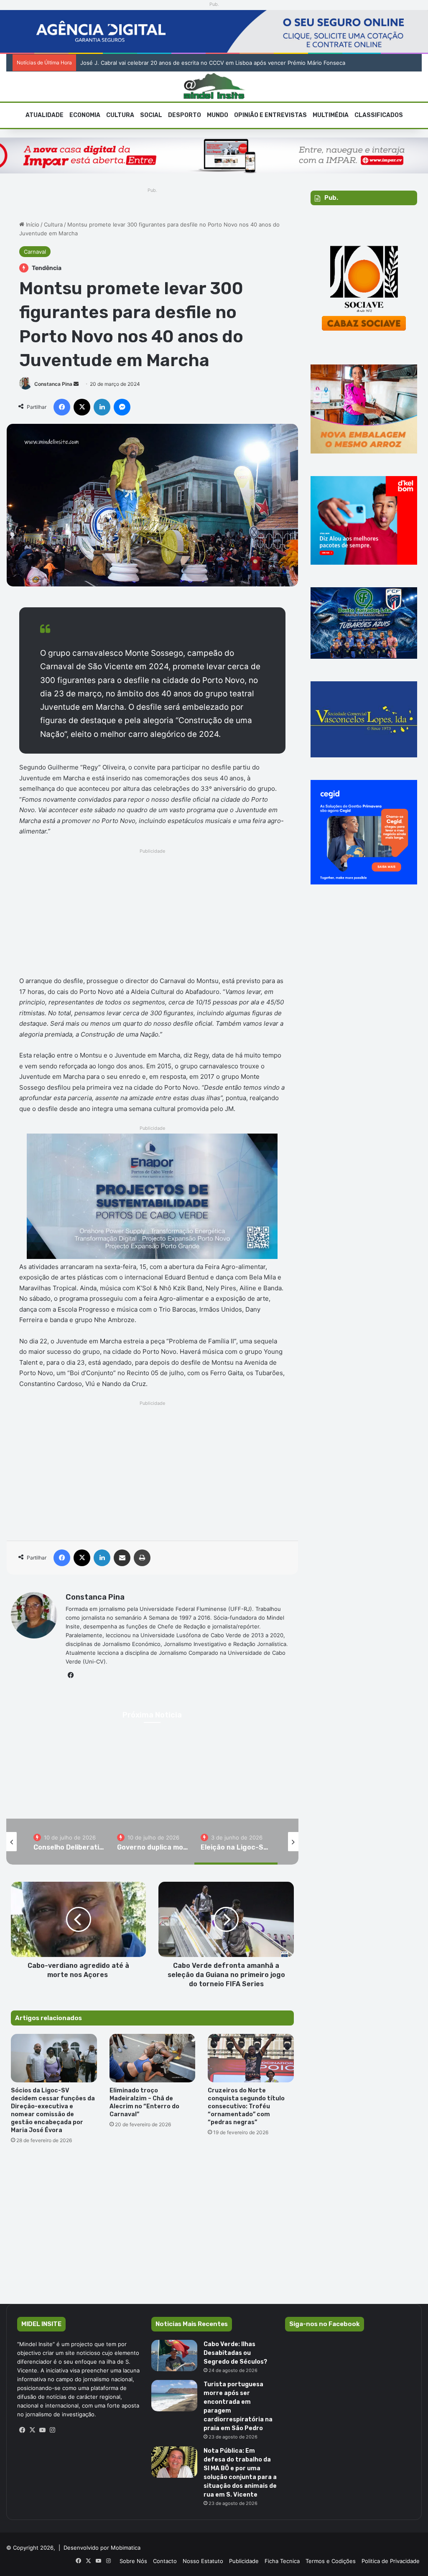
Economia (85, 115)
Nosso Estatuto (203, 2561)
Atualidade (45, 115)
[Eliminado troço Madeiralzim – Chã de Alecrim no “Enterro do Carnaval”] (153, 2058)
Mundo (218, 115)
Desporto (185, 115)
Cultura (120, 115)
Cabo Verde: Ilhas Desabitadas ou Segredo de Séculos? (235, 2353)
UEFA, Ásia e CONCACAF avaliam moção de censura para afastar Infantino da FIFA (187, 63)
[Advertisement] (152, 915)
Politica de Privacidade (391, 2561)
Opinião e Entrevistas (270, 115)
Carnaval (35, 252)
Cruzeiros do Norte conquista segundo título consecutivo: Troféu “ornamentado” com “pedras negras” (246, 2106)
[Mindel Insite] (214, 87)
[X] (32, 2430)
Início (32, 224)
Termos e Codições (331, 2561)
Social (151, 115)
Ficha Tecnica (282, 2561)
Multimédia (331, 115)
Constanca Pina (53, 384)
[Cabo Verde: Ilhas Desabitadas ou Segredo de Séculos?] (174, 2356)
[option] (69, 1842)
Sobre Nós (133, 2561)
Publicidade (244, 2561)
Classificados (379, 115)
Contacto (165, 2561)
